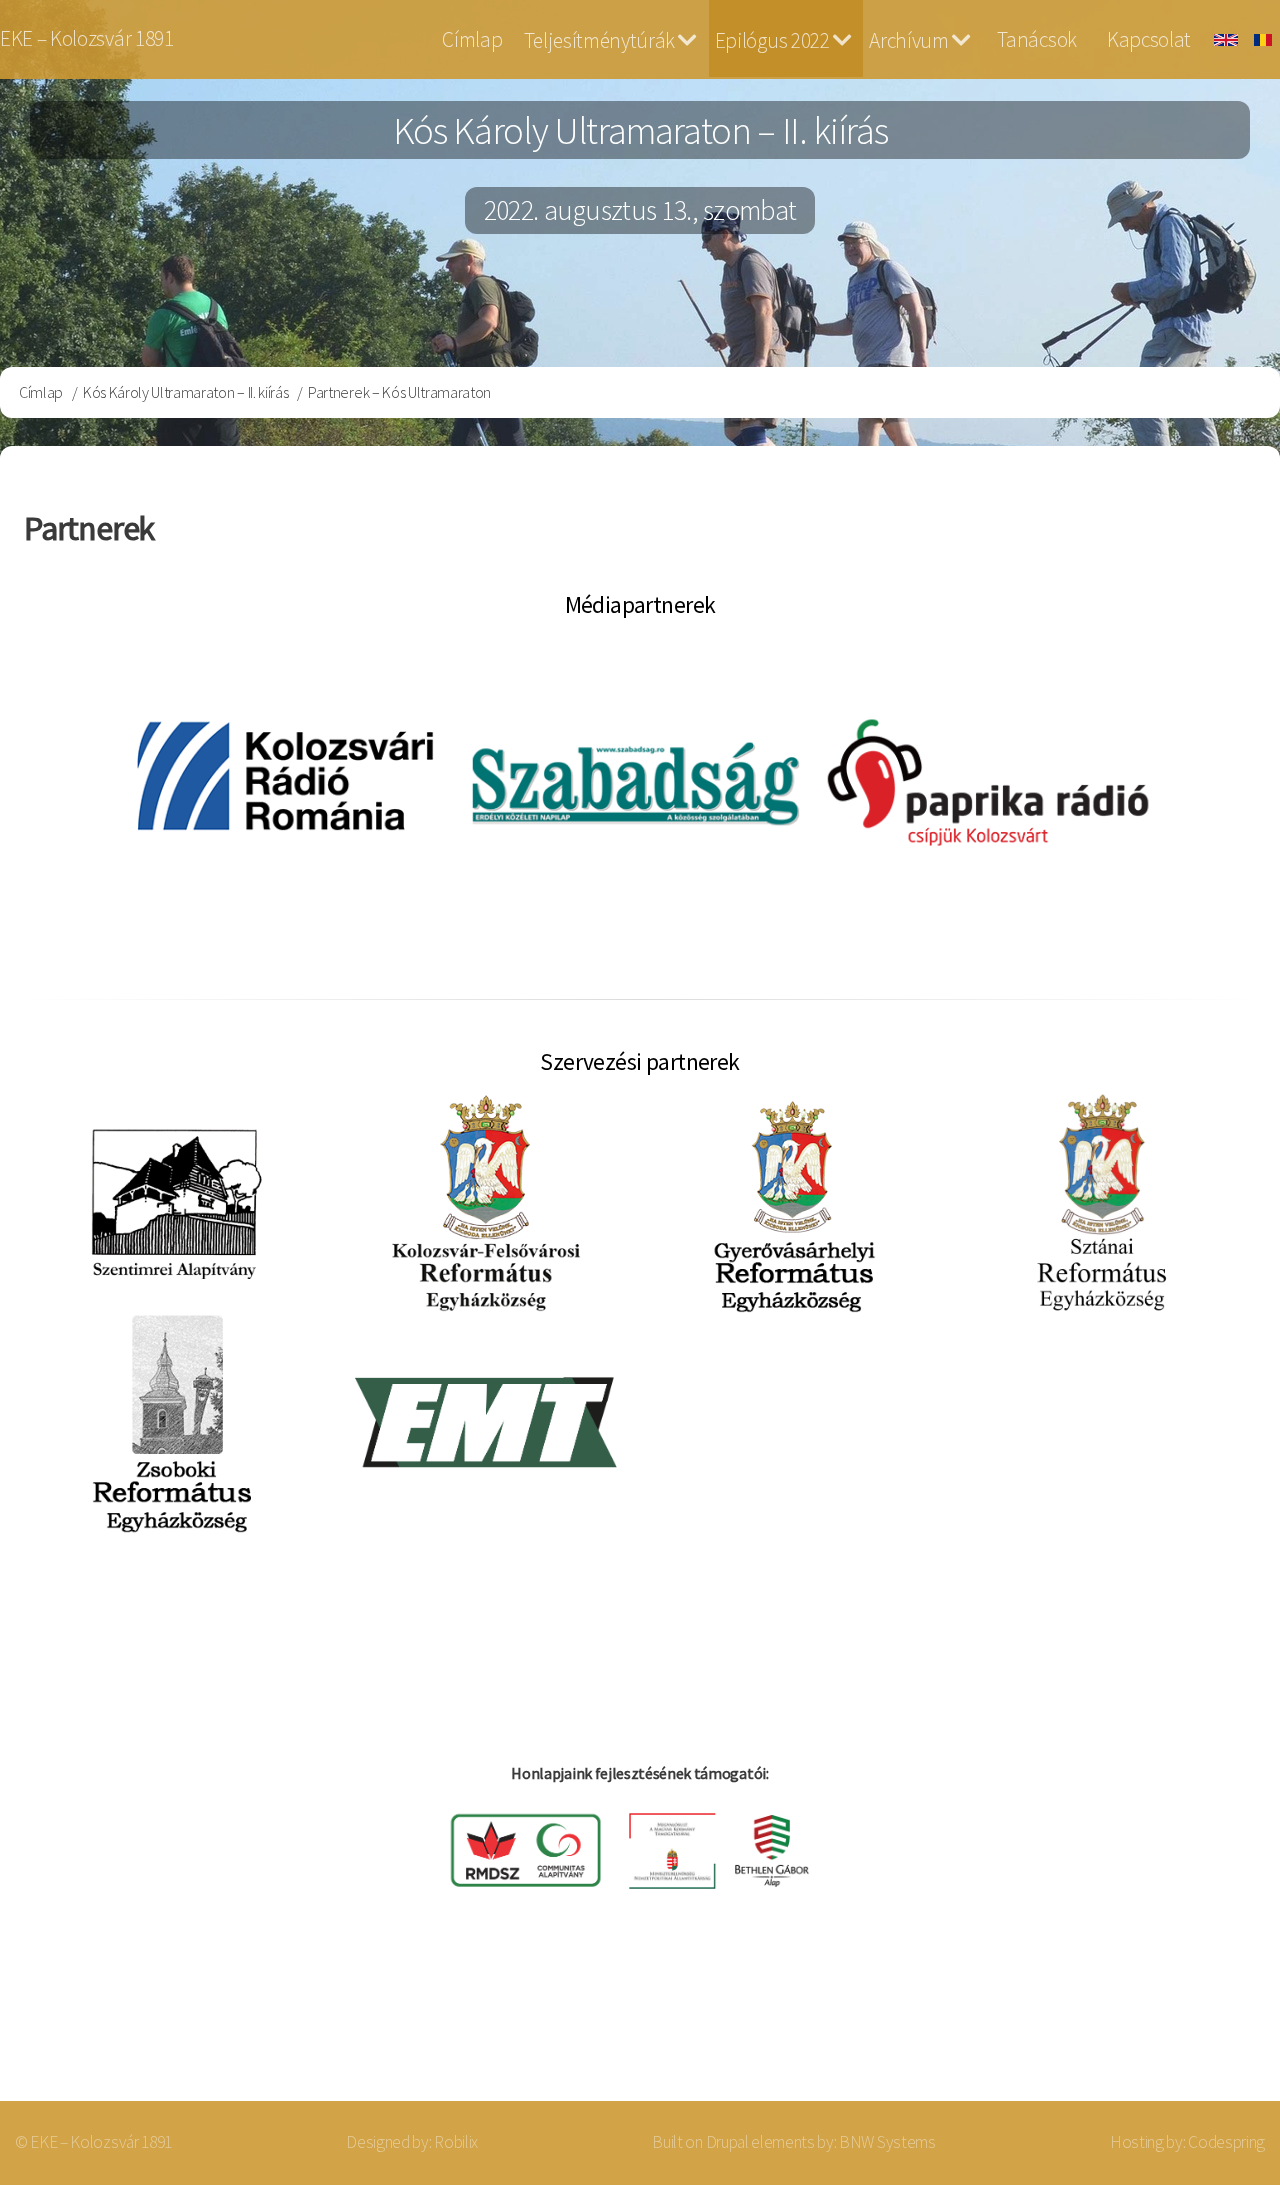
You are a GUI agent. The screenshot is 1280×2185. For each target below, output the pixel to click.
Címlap (472, 39)
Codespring (1226, 2142)
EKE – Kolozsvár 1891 (87, 38)
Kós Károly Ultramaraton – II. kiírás (185, 392)
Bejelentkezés (1176, 2021)
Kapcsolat (1149, 39)
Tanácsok (1036, 39)
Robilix (456, 2142)
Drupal (727, 2142)
